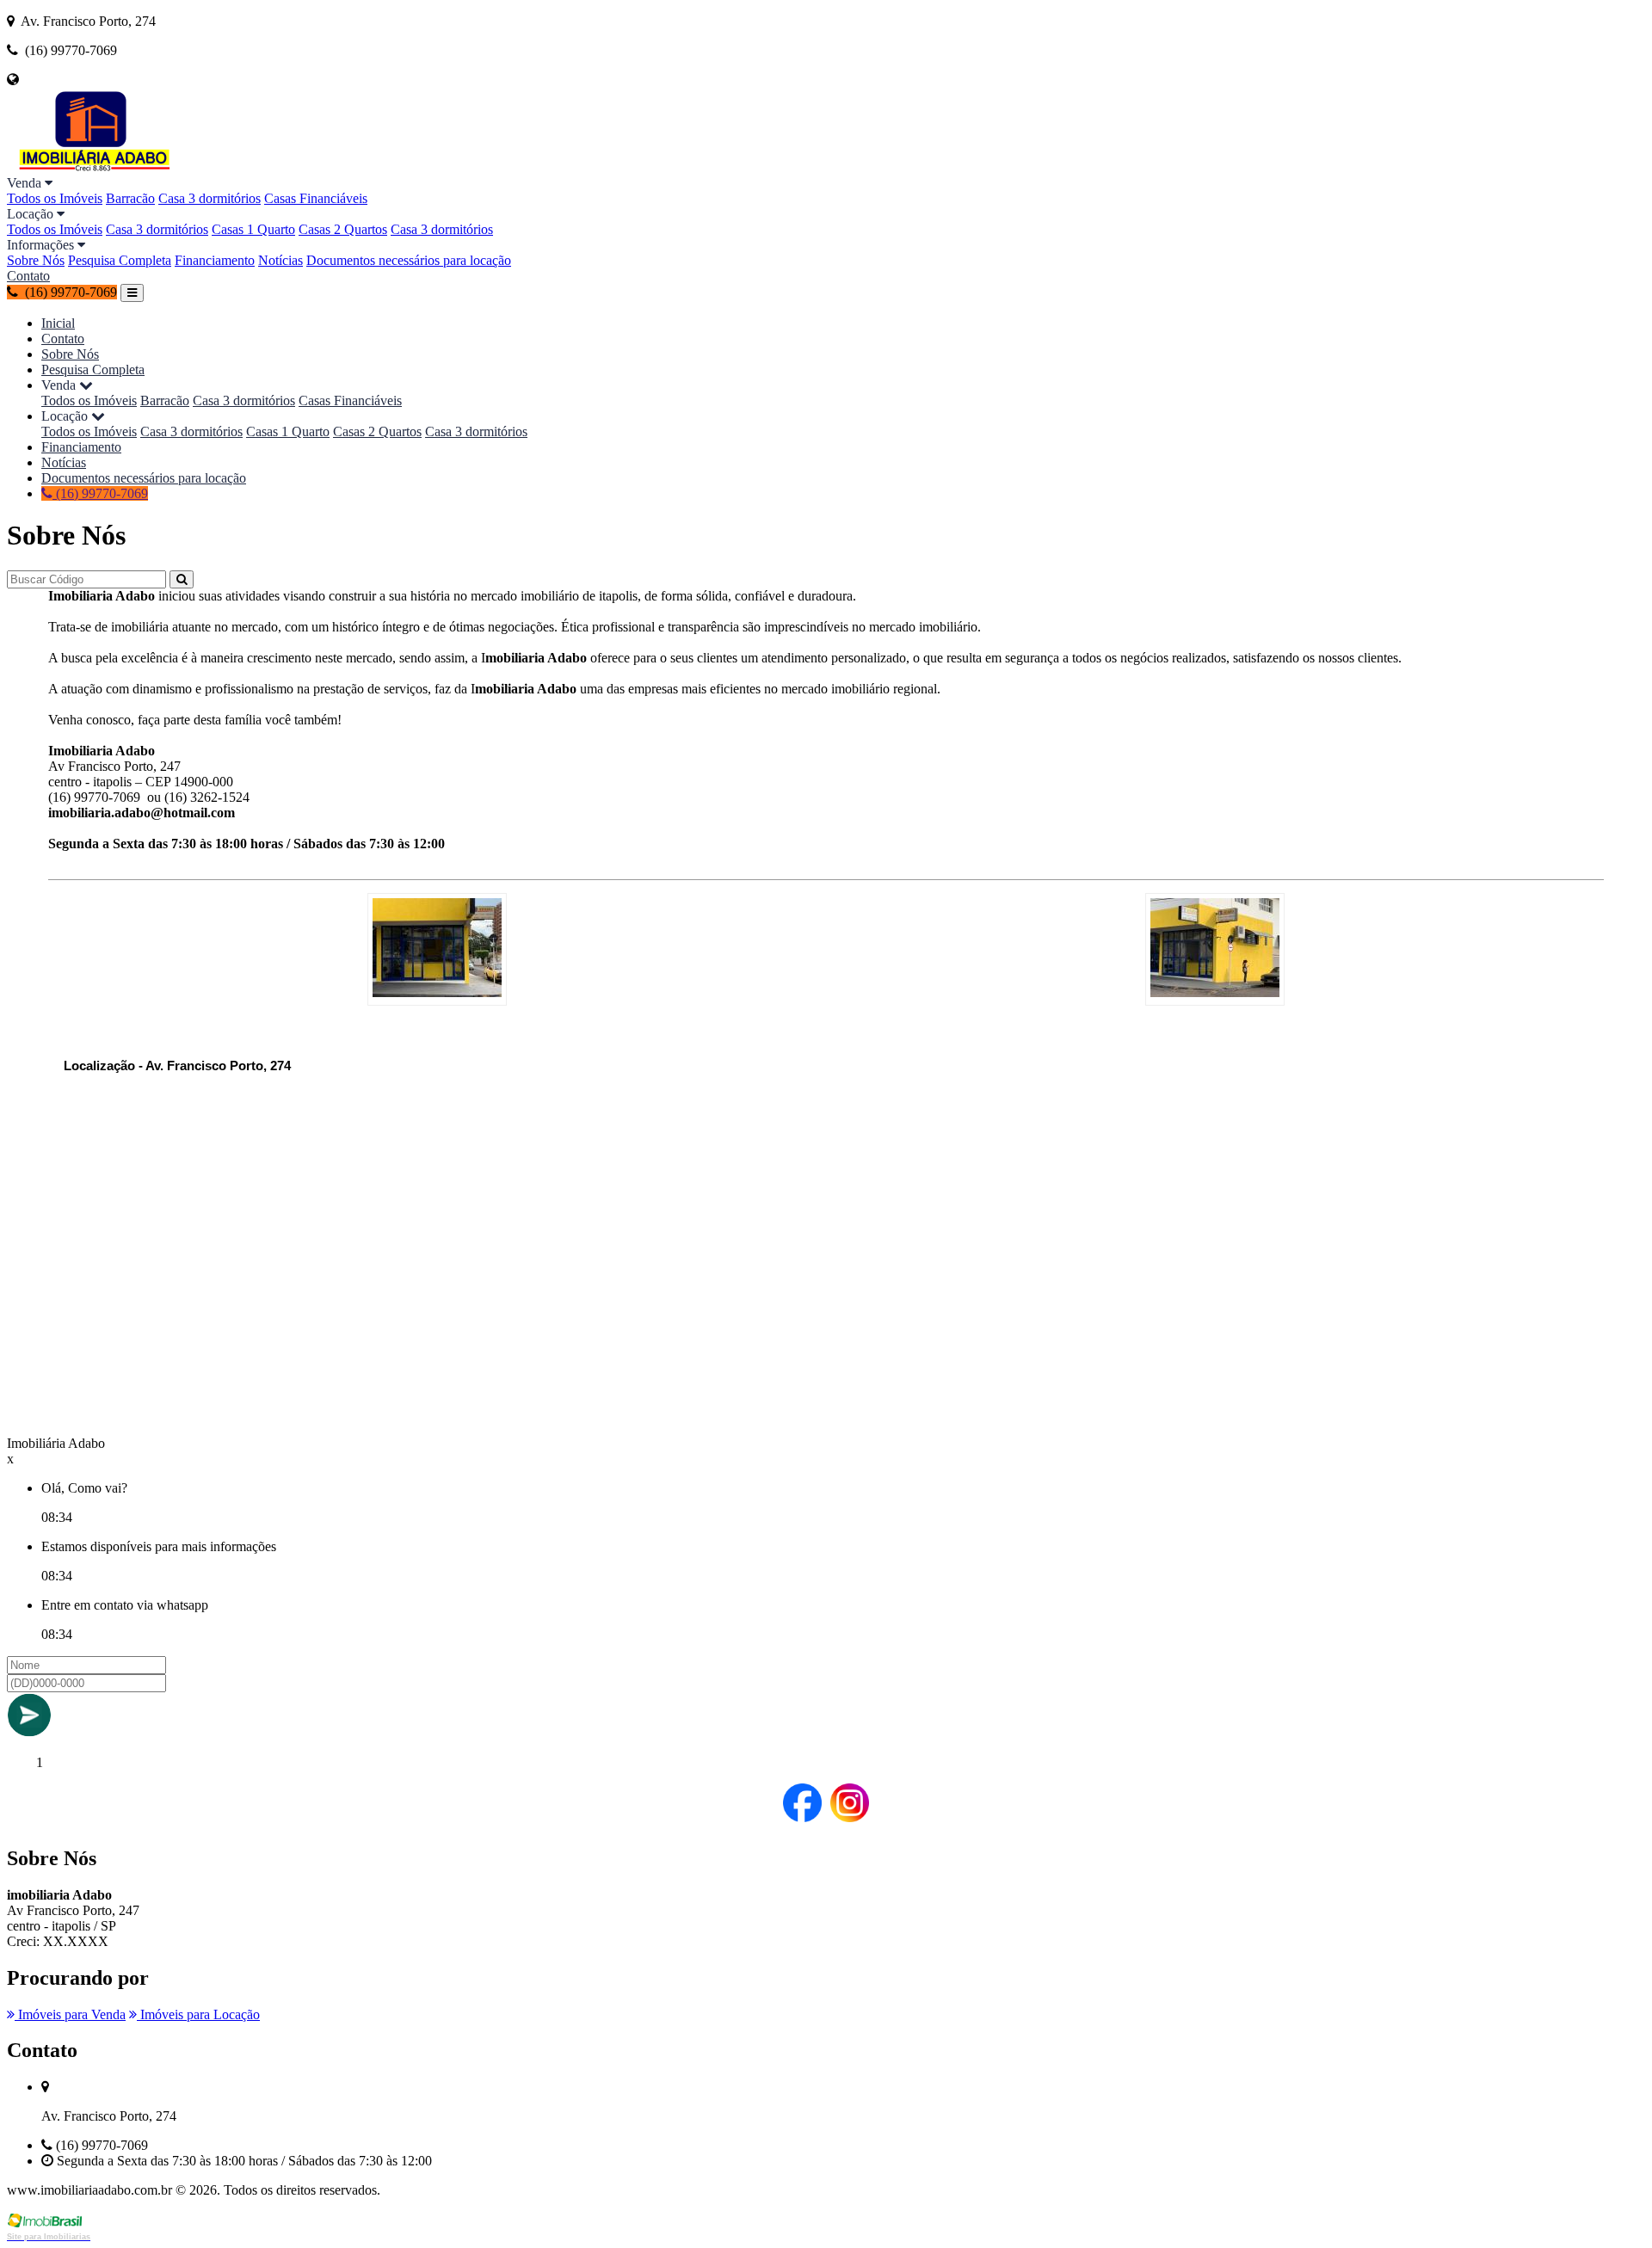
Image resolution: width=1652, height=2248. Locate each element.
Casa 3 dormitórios (210, 198)
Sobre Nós (36, 260)
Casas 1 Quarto (253, 229)
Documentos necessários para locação (409, 260)
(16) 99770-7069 (100, 493)
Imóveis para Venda (70, 2014)
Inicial (58, 323)
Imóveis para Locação (198, 2014)
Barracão (130, 198)
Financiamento (215, 260)
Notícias (280, 260)
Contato (28, 276)
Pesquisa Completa (120, 260)
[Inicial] (93, 167)
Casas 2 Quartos (343, 229)
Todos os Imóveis (55, 198)
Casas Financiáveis (316, 198)
